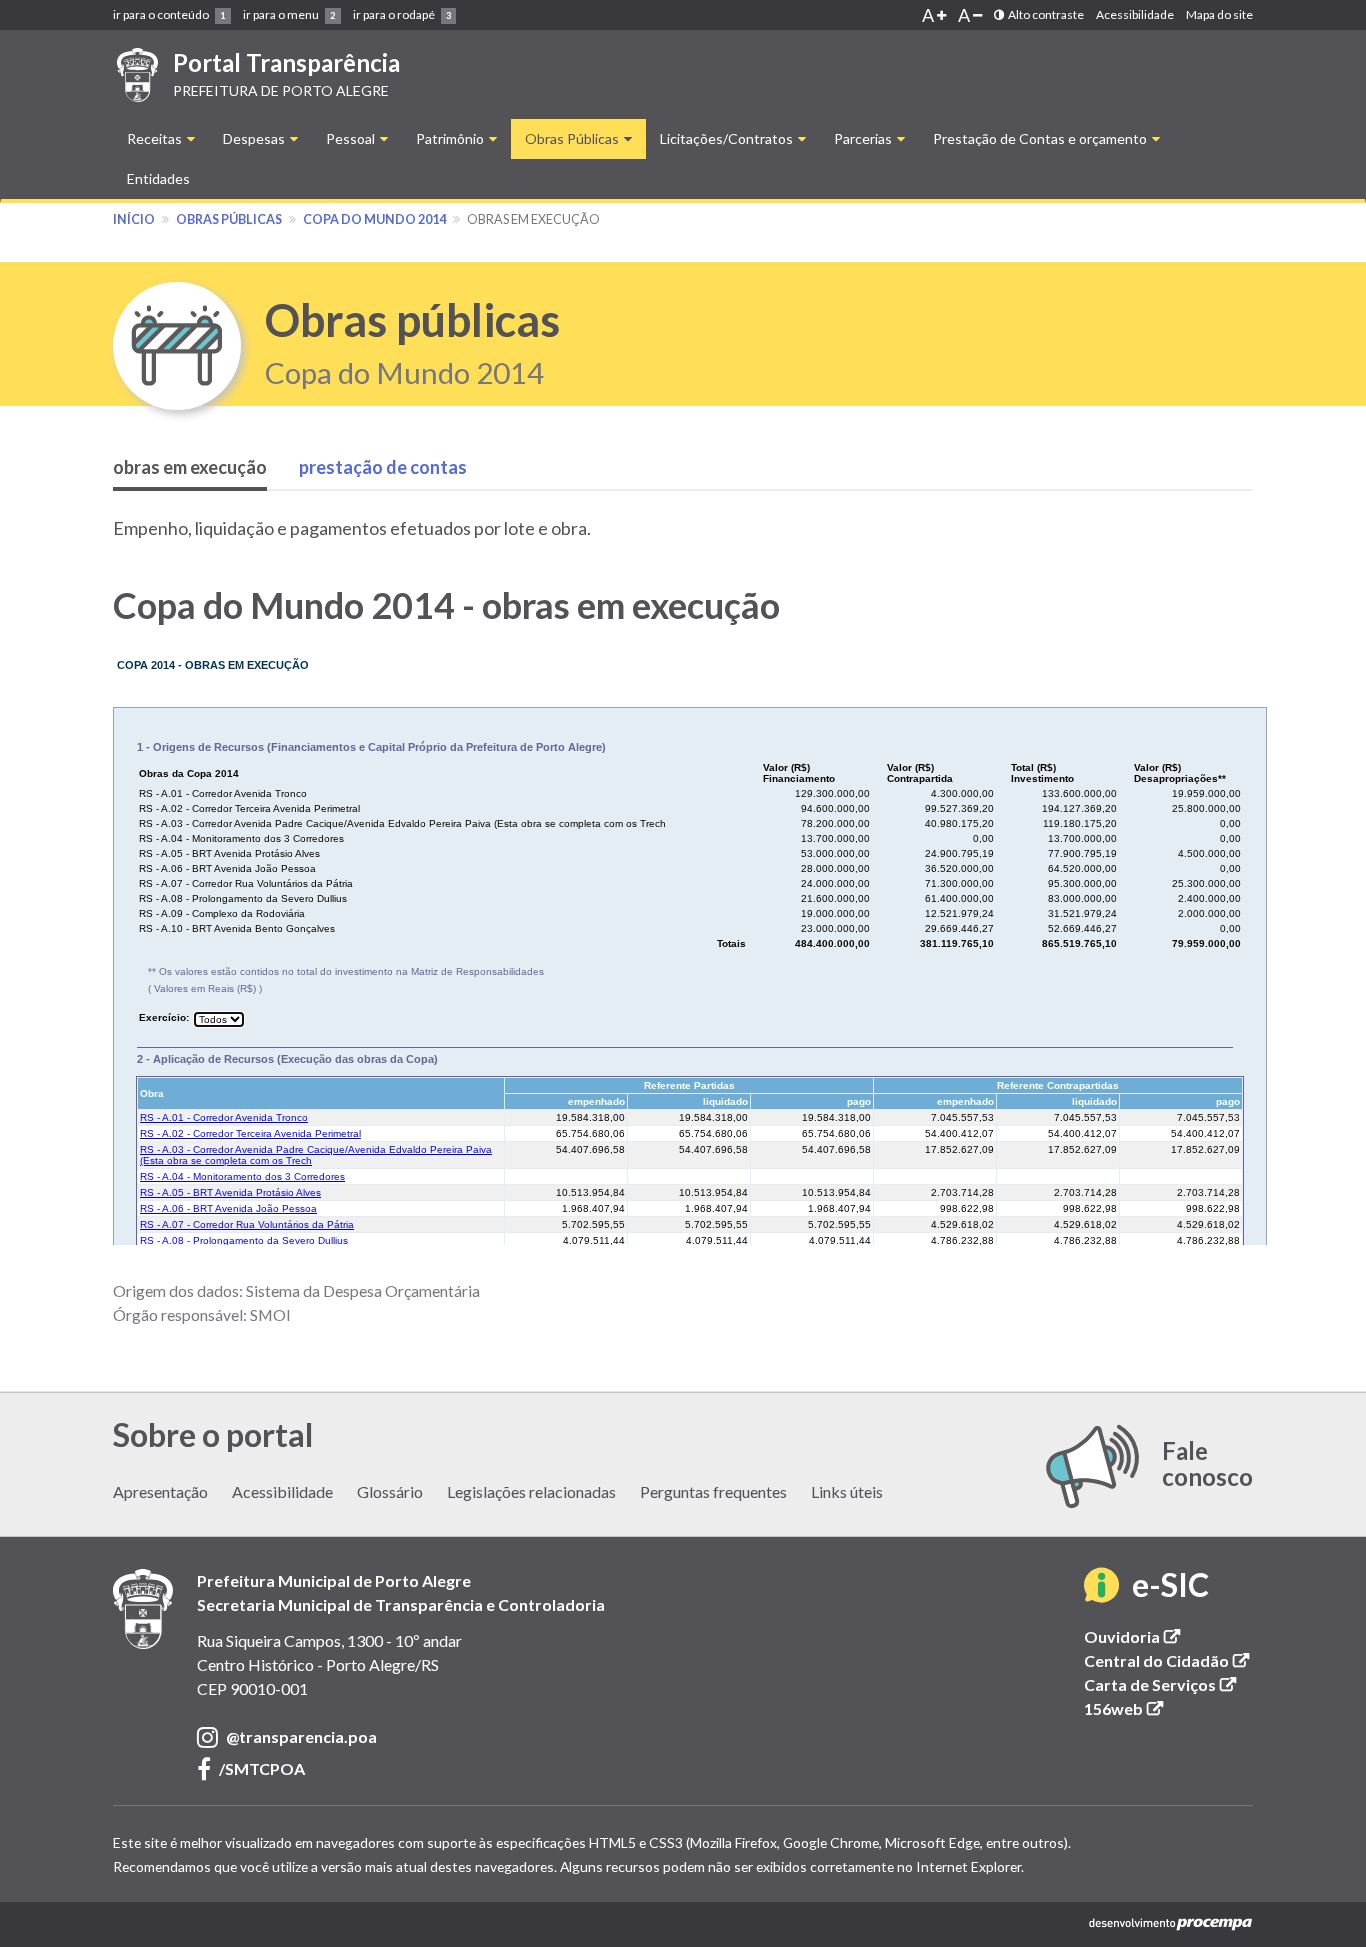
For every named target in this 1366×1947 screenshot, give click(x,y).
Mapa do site (1219, 14)
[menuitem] (172, 15)
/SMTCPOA (262, 1769)
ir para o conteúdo (169, 14)
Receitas (156, 138)
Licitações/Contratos (728, 138)
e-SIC (1170, 1586)
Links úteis (847, 1491)
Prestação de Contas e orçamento (1041, 138)
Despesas (255, 138)
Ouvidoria (1134, 1636)
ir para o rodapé (402, 14)
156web (1125, 1708)
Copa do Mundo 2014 (374, 219)
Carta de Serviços (1162, 1684)
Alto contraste (1044, 14)
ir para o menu (289, 14)
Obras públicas (229, 219)
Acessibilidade (1135, 14)
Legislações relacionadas (531, 1491)
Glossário (390, 1491)
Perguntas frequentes (713, 1491)
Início (134, 219)
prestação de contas (383, 467)
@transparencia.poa (301, 1737)
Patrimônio (451, 138)
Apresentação (160, 1491)
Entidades (158, 178)
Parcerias (864, 138)
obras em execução (190, 467)
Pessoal (352, 138)
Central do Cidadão (1168, 1660)
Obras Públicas (573, 138)
